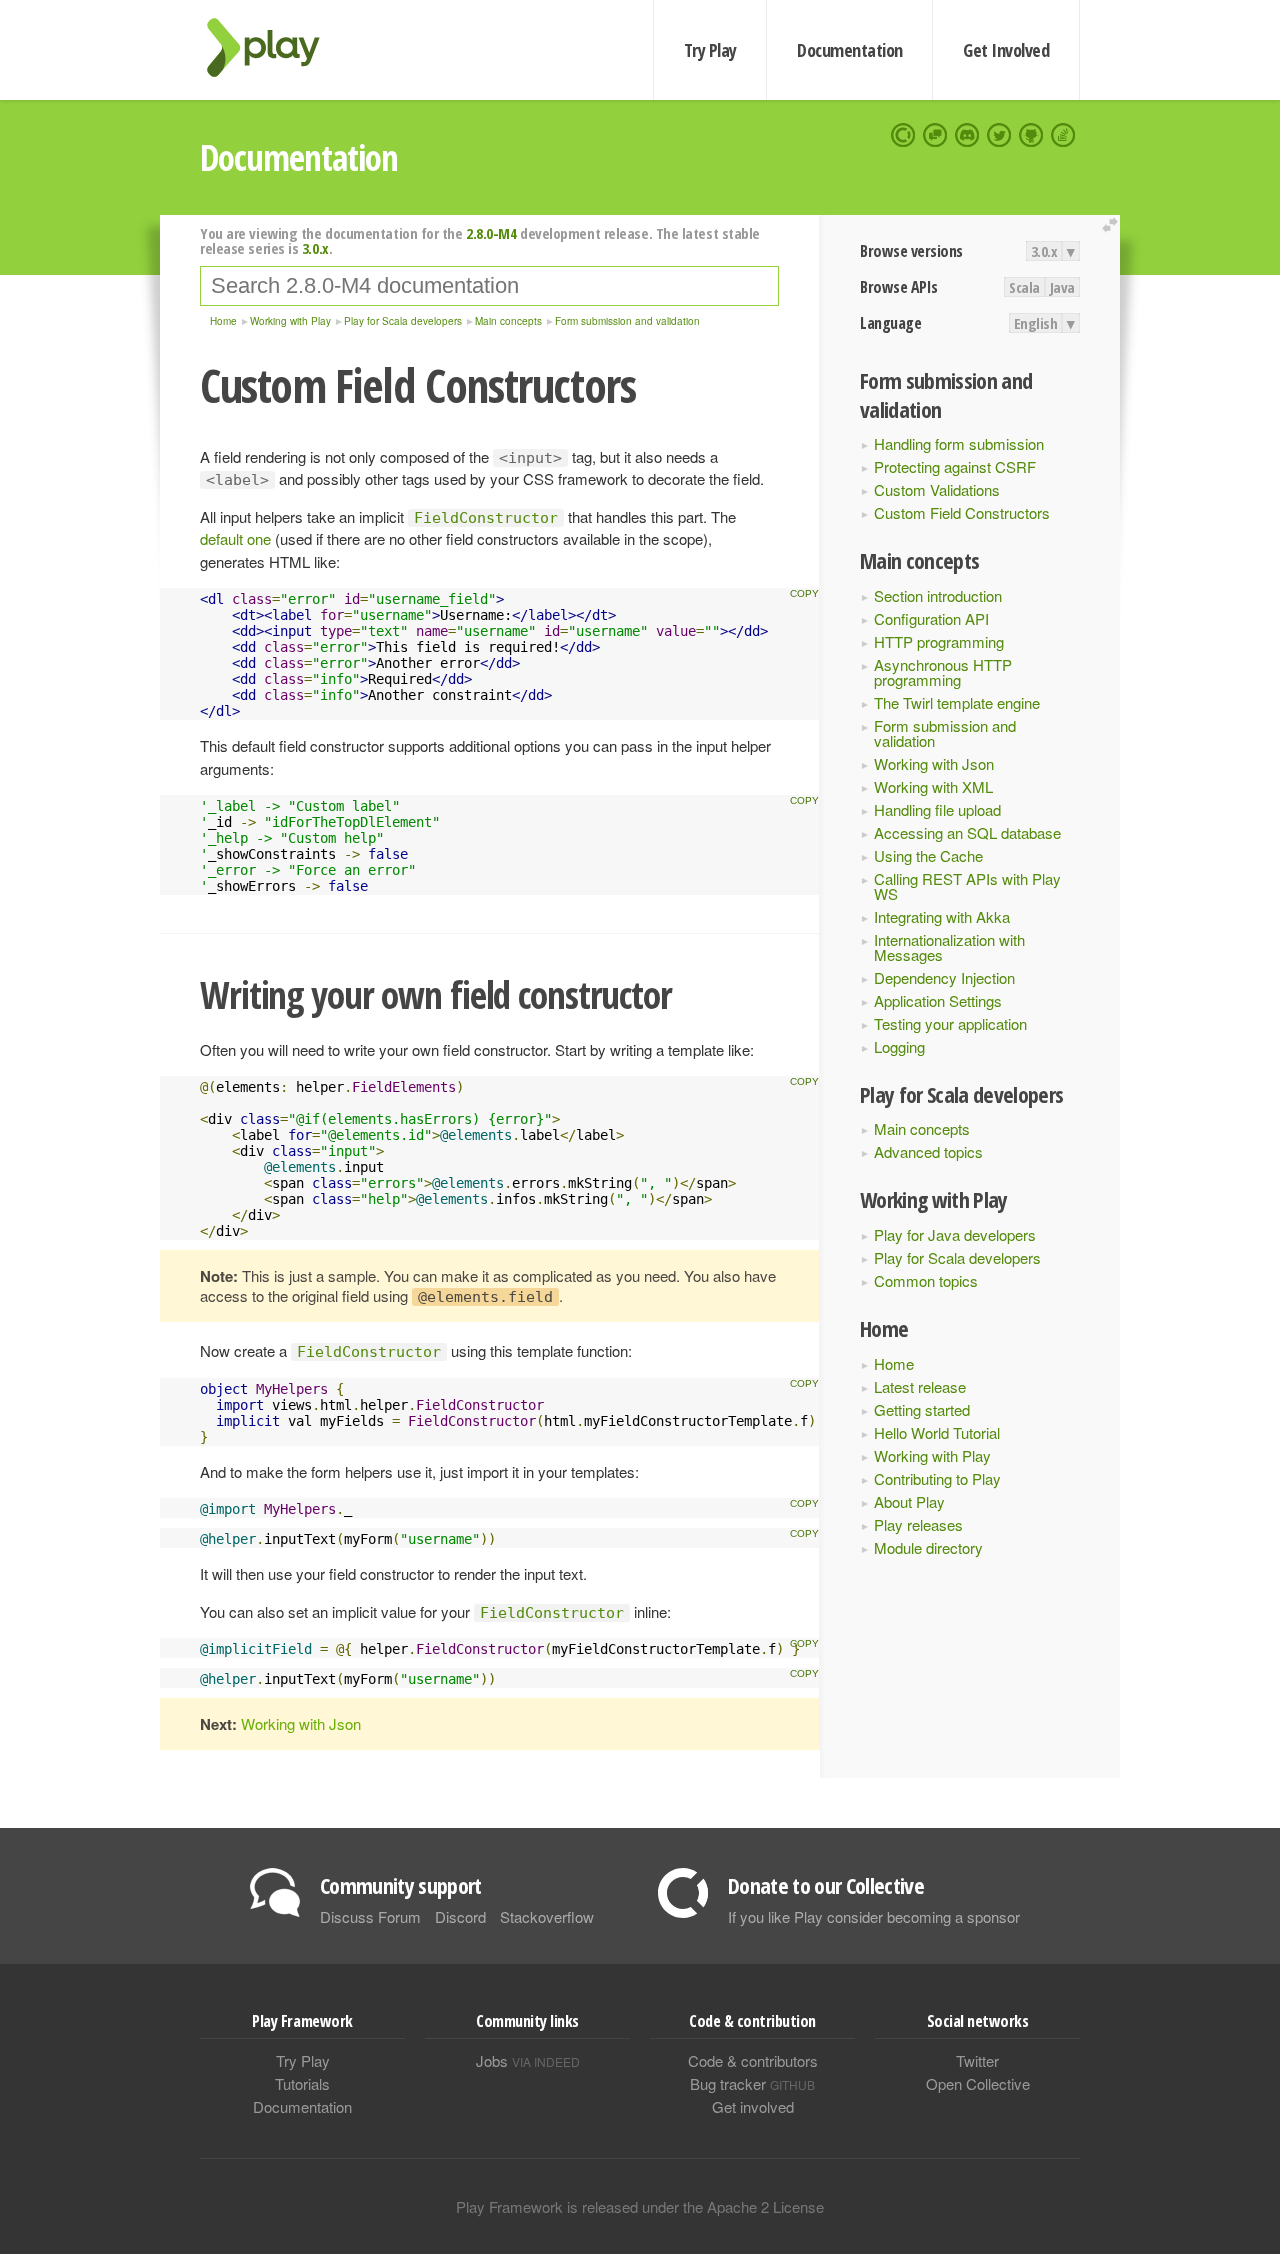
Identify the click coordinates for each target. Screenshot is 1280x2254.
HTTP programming (939, 641)
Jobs (528, 2060)
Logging (899, 1046)
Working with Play (932, 1455)
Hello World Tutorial (937, 1432)
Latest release (920, 1386)
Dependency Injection (944, 977)
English (1036, 323)
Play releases (918, 1524)
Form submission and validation (945, 733)
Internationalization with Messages (949, 947)
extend (1113, 225)
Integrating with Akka (942, 916)
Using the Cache (928, 855)
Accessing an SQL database (967, 832)
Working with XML (933, 786)
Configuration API (931, 618)
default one (235, 538)
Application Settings (938, 1000)
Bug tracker (752, 2083)
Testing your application (950, 1023)
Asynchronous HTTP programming (943, 672)
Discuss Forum (370, 1916)
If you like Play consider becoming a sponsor (874, 1916)
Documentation (849, 50)
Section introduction (938, 595)
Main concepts (922, 1128)
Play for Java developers (955, 1234)
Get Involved (1006, 50)
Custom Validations (937, 489)
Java (1062, 287)
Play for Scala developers (957, 1257)
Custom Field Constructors (962, 512)
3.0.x (1044, 251)
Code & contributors (753, 2060)
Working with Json (934, 763)
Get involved (753, 2106)
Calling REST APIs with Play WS (967, 886)
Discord (460, 1916)
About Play (909, 1501)
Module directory (928, 1547)
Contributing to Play (937, 1478)
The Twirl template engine (957, 702)
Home (894, 1363)
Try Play (710, 50)
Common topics (926, 1280)
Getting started (922, 1409)
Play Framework (275, 47)
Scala (1024, 287)
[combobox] (489, 286)
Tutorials (302, 2083)
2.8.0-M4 (491, 233)
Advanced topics (928, 1151)
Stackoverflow (547, 1916)
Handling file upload (937, 809)
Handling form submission (959, 443)
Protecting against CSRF (955, 466)
